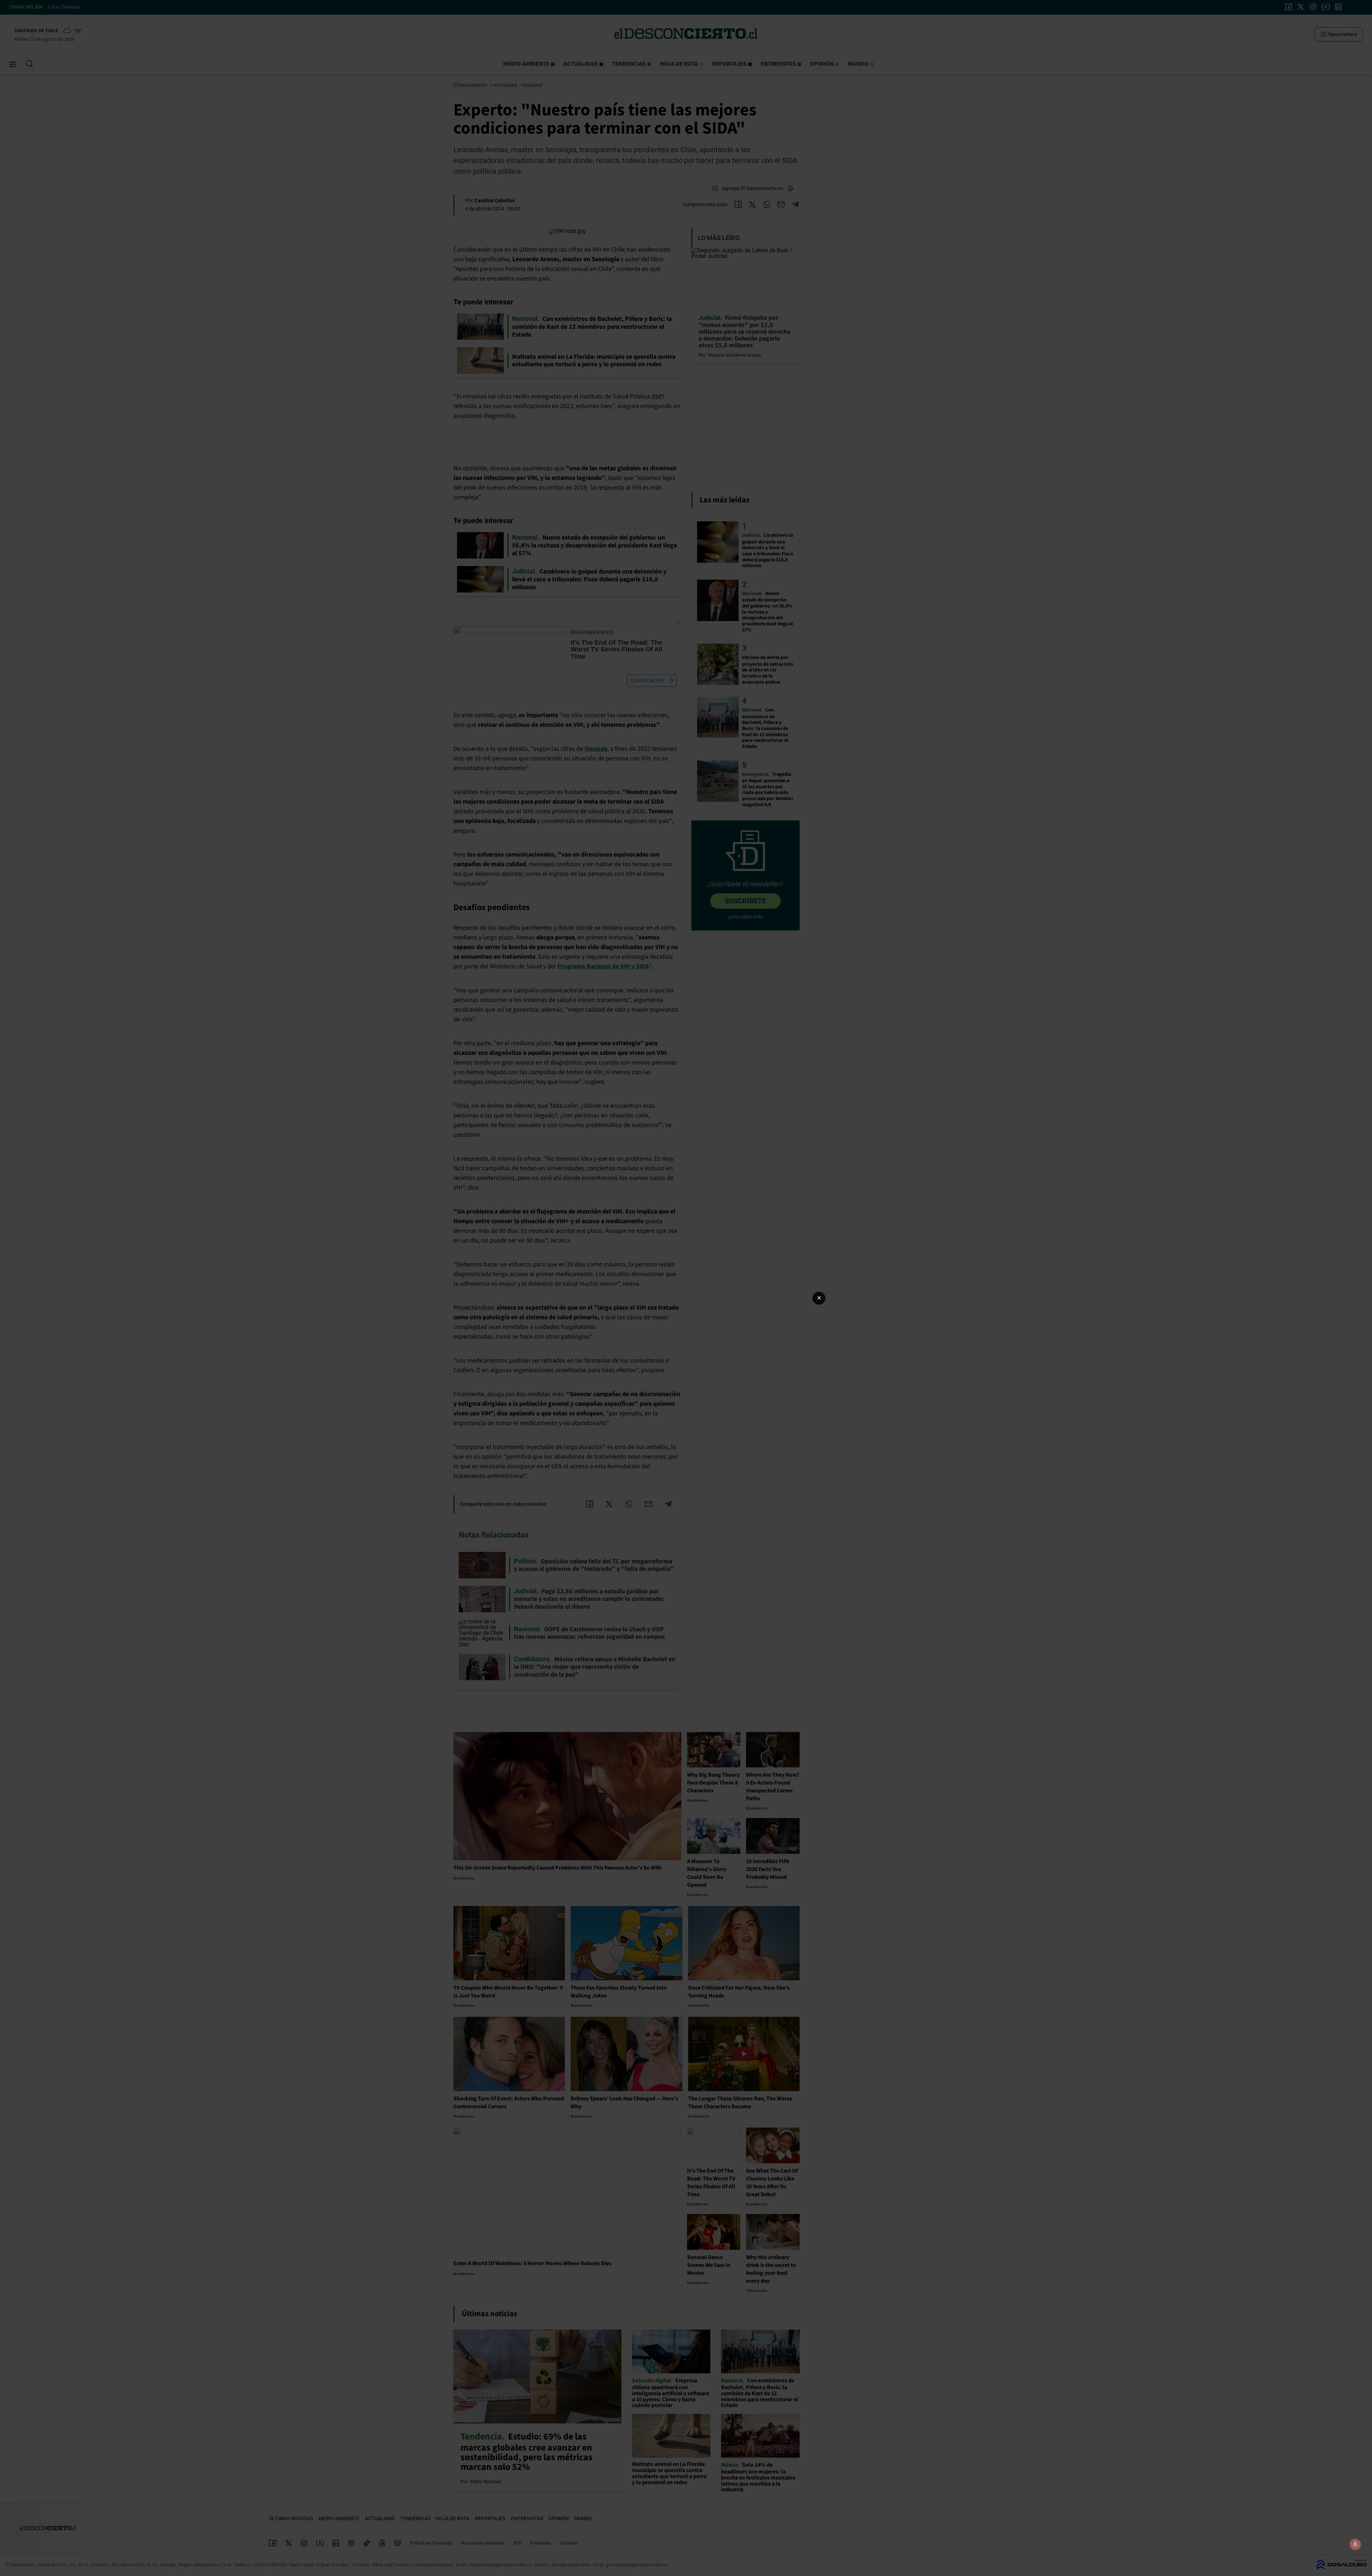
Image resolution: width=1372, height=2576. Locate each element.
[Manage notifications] (1355, 2544)
